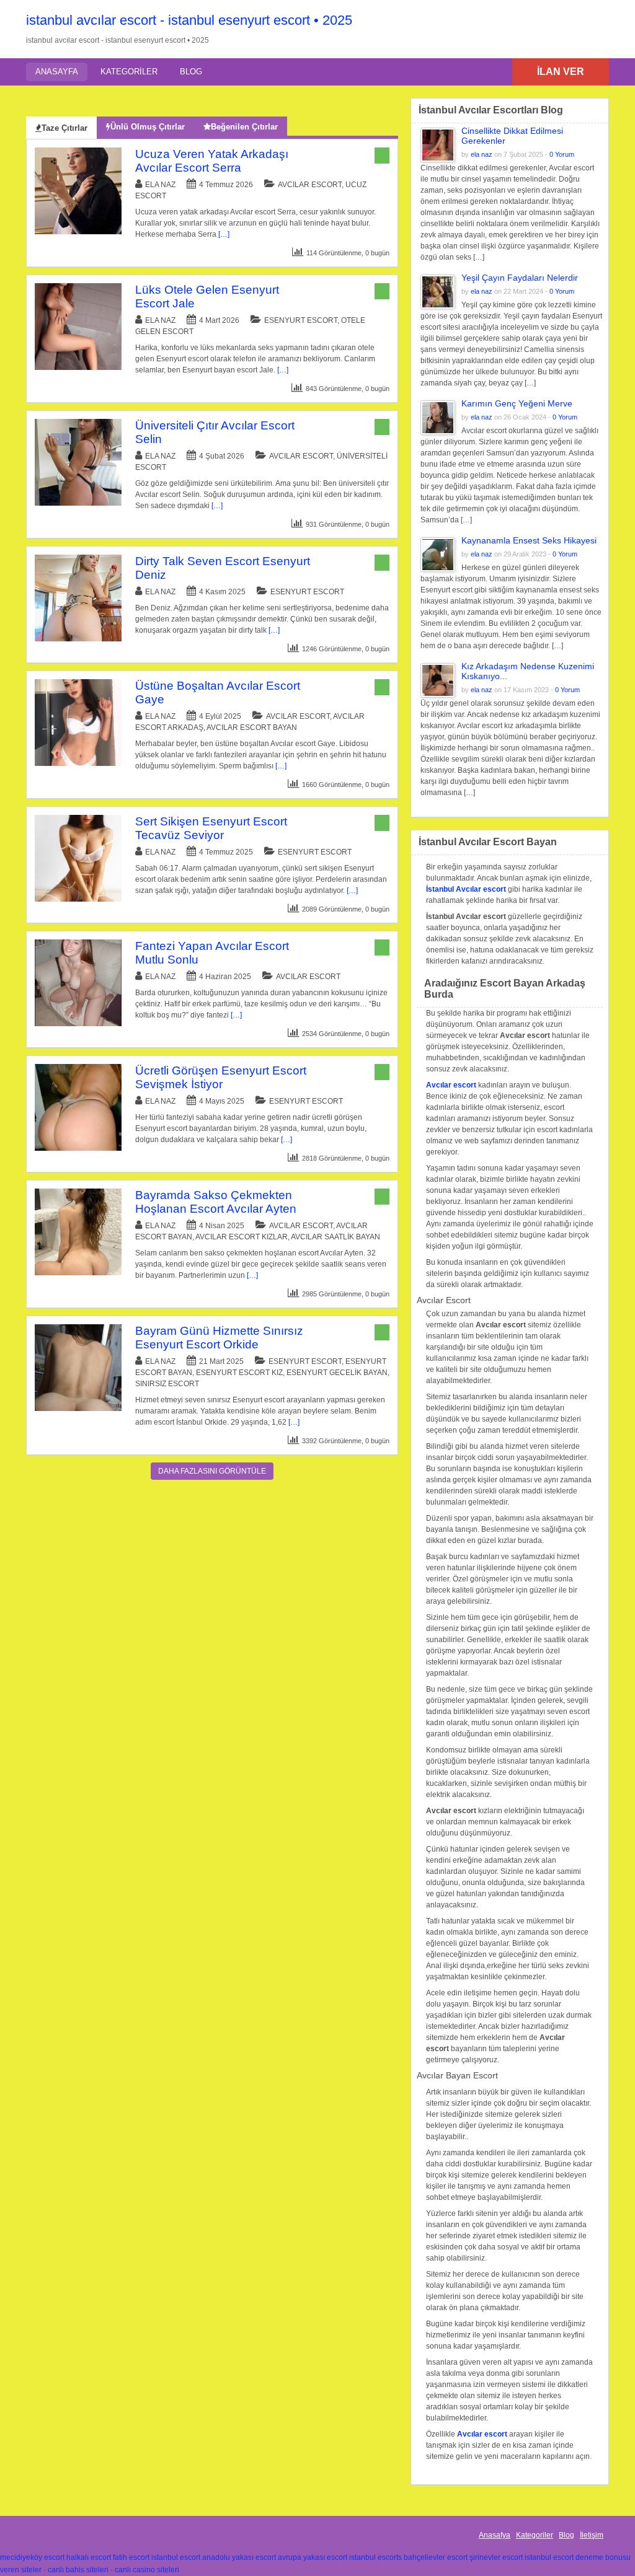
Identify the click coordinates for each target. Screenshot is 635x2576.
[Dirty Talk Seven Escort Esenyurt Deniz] (78, 639)
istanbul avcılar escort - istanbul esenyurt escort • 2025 (189, 20)
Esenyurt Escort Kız (239, 1373)
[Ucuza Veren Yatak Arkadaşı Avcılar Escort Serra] (78, 232)
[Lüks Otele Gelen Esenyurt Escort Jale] (78, 367)
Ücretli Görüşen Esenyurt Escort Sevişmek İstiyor (221, 1077)
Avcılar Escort (310, 185)
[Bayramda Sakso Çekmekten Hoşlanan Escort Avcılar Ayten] (78, 1273)
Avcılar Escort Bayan (252, 728)
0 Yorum (562, 154)
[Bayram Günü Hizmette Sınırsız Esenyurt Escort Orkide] (78, 1409)
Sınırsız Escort (167, 1384)
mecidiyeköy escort (32, 2557)
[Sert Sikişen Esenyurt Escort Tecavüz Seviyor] (78, 899)
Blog (191, 72)
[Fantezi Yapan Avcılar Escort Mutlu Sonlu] (78, 1024)
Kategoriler (129, 72)
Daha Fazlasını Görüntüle (212, 1471)
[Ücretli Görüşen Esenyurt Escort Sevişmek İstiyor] (78, 1148)
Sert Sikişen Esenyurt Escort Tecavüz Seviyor (211, 828)
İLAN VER (561, 72)
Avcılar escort (451, 1085)
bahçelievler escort (436, 2557)
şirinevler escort (496, 2557)
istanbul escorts (375, 2557)
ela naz (160, 185)
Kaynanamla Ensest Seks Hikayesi (529, 540)
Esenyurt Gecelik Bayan (337, 1373)
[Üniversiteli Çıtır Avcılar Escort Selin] (78, 503)
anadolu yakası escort (239, 2557)
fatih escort (131, 2557)
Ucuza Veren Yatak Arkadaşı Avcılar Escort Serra (212, 161)
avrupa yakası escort (313, 2557)
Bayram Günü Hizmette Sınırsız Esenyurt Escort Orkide (219, 1338)
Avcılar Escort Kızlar (242, 1237)
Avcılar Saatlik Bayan (335, 1237)
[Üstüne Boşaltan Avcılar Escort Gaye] (78, 763)
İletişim (592, 2535)
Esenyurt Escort (301, 320)
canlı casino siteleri (147, 2570)
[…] (224, 234)
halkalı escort (89, 2557)
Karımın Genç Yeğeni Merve (517, 403)
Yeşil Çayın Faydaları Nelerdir (520, 278)
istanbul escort (176, 2557)
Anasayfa (57, 72)
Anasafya (495, 2535)
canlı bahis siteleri (78, 2570)
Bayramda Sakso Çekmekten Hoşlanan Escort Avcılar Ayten (216, 1202)
